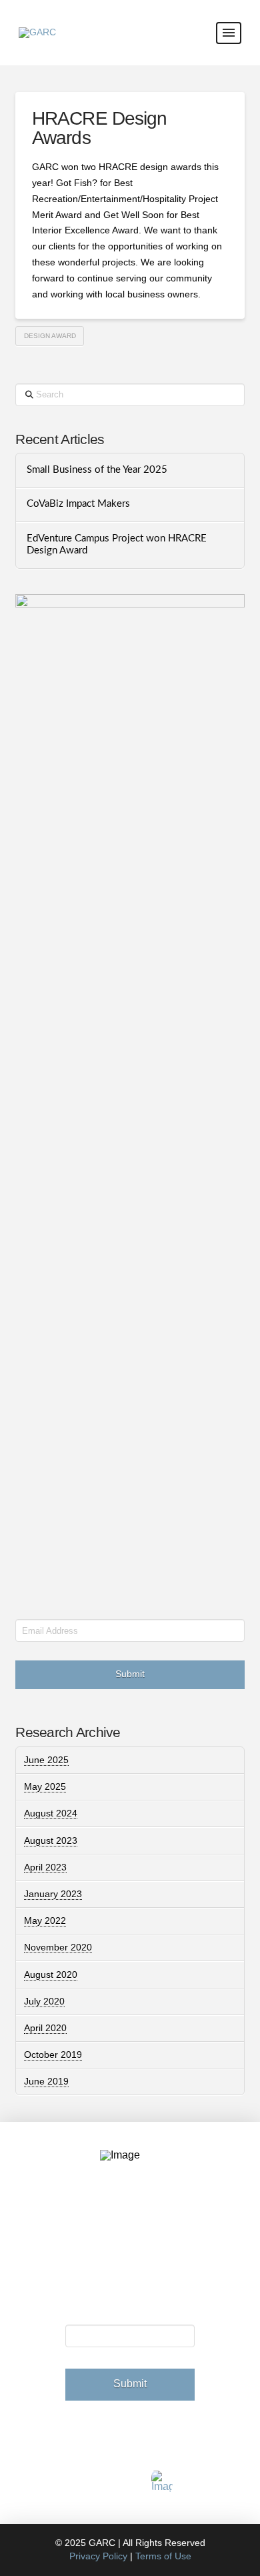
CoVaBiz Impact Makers (78, 504)
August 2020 (51, 1975)
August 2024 (51, 1813)
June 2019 (46, 2081)
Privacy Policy (98, 2556)
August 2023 (51, 1840)
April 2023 (45, 1867)
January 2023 (53, 1894)
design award (50, 336)
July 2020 (44, 2001)
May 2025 (45, 1786)
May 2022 (45, 1920)
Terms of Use (163, 2556)
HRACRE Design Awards (99, 128)
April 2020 (45, 2028)
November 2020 (58, 1947)
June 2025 (46, 1760)
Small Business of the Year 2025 (97, 470)
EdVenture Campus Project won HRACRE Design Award (117, 545)
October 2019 (53, 2055)
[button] (229, 33)
